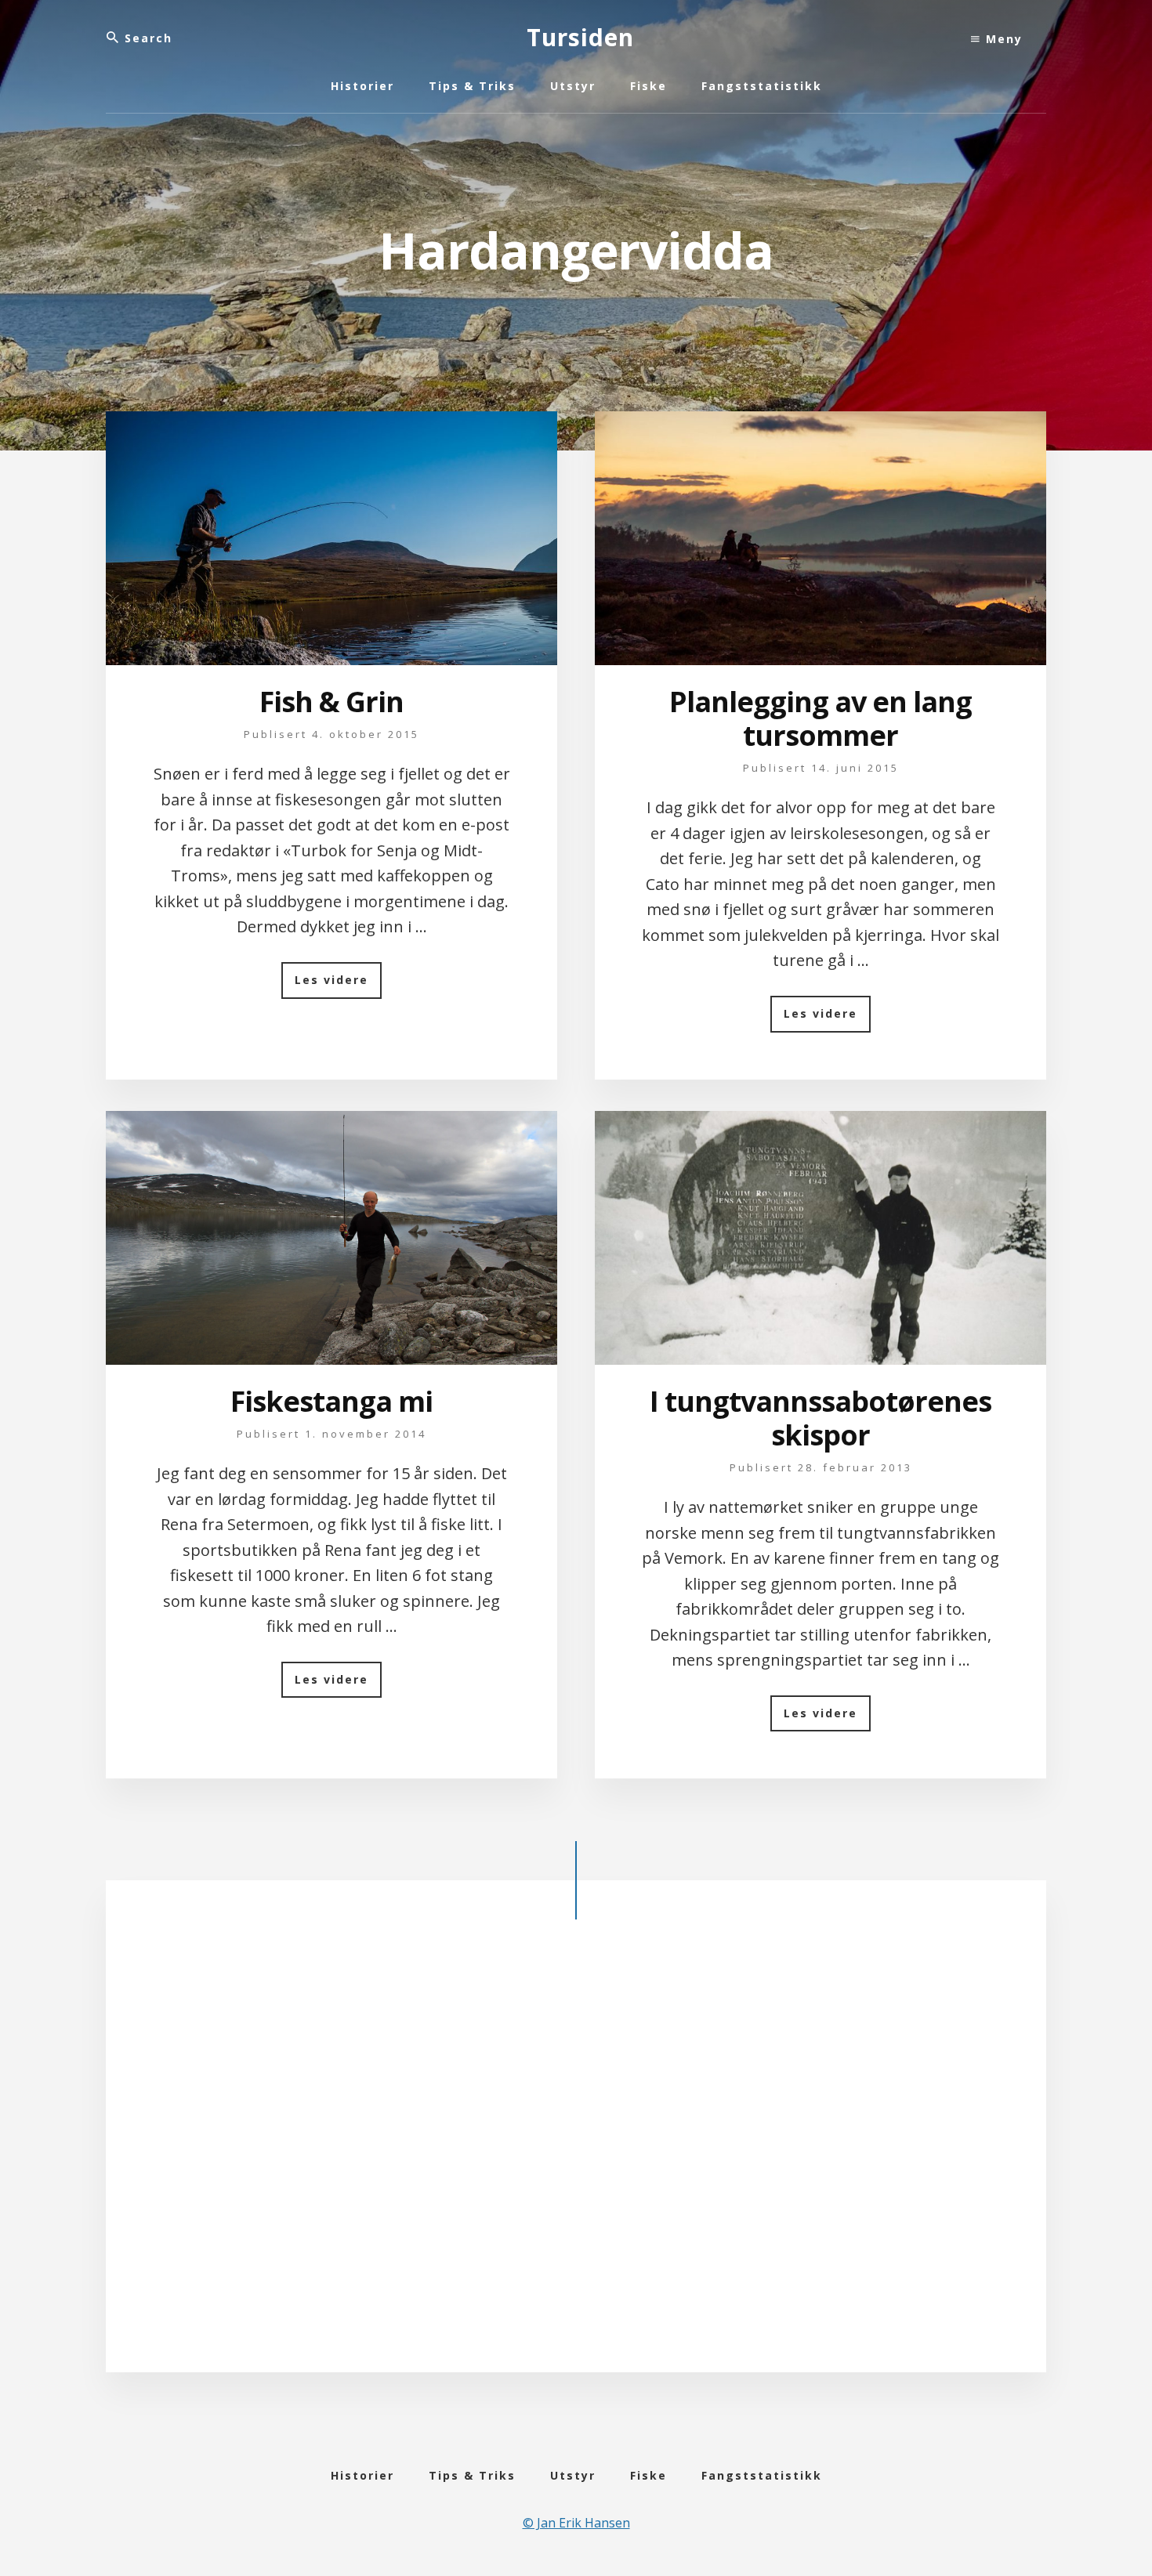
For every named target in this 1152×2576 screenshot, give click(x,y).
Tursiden (580, 37)
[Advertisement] (576, 2158)
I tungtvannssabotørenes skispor (821, 1418)
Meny (1002, 39)
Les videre (338, 985)
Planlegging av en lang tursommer (821, 718)
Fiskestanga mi (331, 1401)
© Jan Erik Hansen (576, 2523)
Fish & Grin (331, 702)
